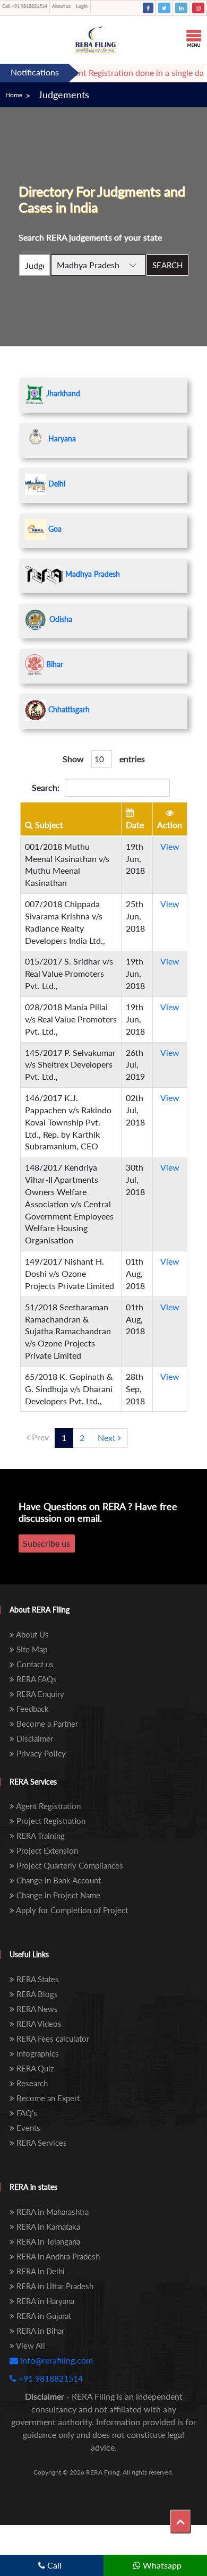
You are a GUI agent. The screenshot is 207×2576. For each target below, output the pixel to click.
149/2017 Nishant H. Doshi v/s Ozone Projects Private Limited (70, 1273)
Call (53, 2565)
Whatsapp (161, 2565)
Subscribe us (46, 1543)
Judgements (64, 95)
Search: (46, 787)
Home (14, 95)
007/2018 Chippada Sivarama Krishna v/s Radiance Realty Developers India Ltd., (65, 922)
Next (108, 1438)
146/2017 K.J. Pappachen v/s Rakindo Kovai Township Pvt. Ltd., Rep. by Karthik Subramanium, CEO (68, 1122)
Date (135, 825)
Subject (48, 825)
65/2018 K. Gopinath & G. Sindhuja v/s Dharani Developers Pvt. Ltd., (69, 1389)
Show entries (104, 759)
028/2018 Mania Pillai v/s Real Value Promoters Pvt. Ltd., (71, 1019)
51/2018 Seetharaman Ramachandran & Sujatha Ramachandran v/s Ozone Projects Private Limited (68, 1331)
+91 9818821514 (25, 6)
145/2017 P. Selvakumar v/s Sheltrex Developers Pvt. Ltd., (70, 1065)
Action (170, 825)
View (170, 846)
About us (61, 6)
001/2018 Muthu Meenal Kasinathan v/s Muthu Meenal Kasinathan (67, 865)
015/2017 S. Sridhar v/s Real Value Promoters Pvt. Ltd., (69, 973)
